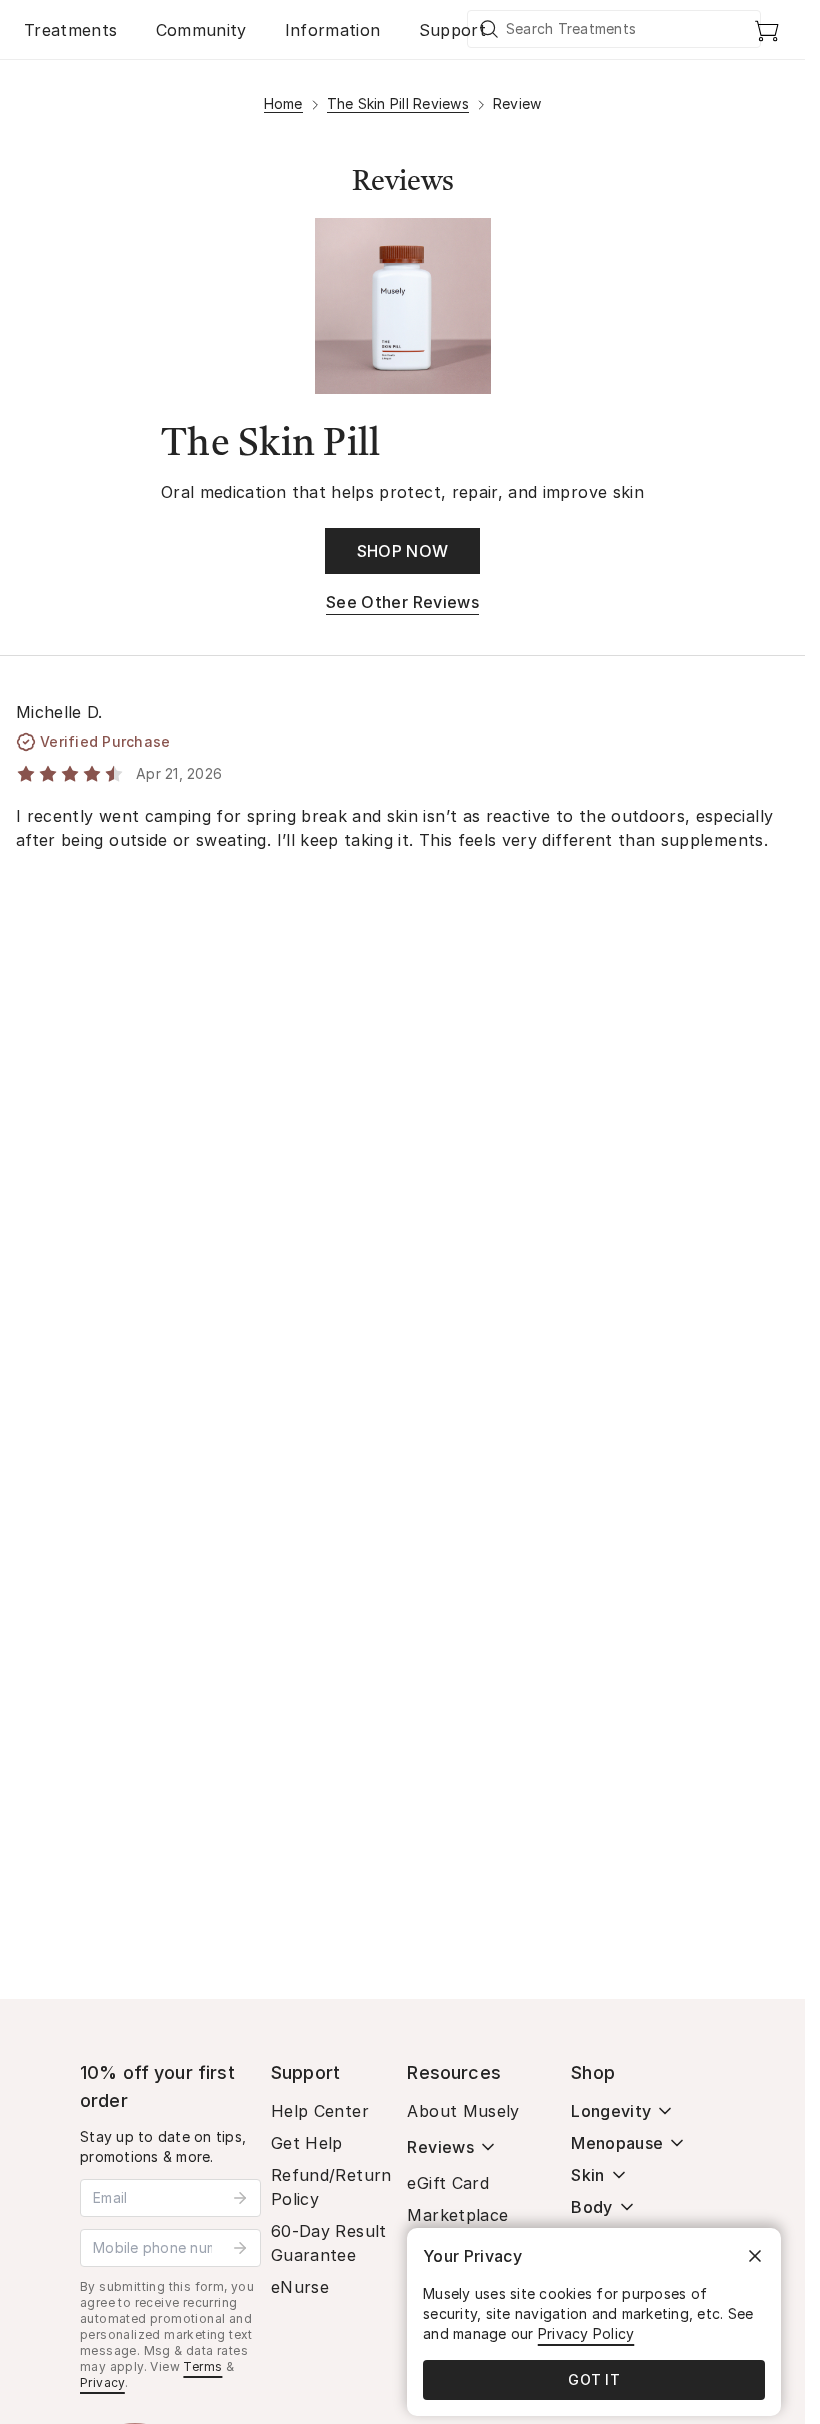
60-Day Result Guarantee (329, 2243)
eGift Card (448, 2183)
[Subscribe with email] (240, 2198)
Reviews (440, 2147)
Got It (594, 2379)
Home (283, 103)
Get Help (307, 2143)
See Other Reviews (402, 602)
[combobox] (615, 29)
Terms (202, 2366)
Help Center (320, 2111)
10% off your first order (157, 2086)
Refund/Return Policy (331, 2187)
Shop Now (403, 551)
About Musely (463, 2111)
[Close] (755, 2256)
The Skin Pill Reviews (398, 103)
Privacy (102, 2382)
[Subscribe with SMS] (240, 2248)
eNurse (300, 2287)
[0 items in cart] (767, 30)
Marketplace (457, 2215)
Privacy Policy (586, 2333)
